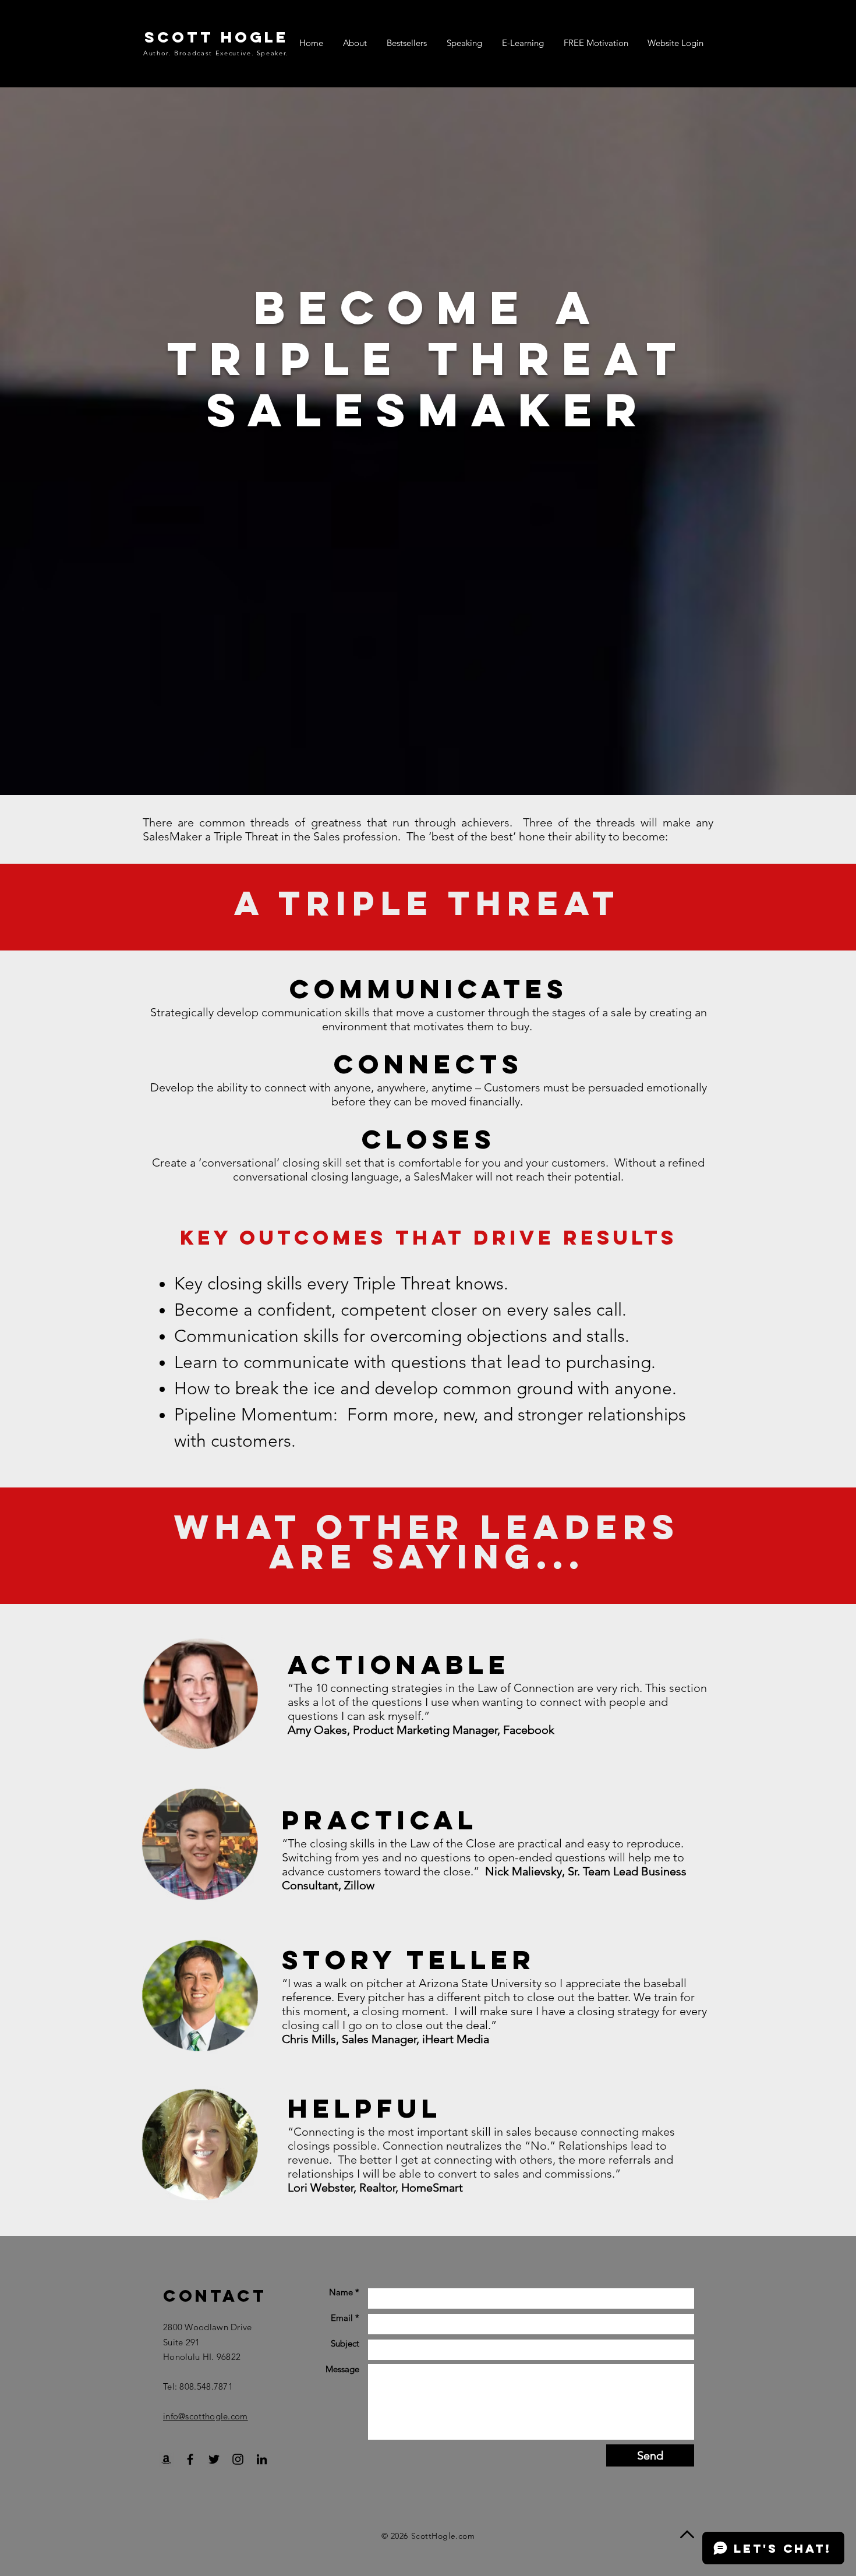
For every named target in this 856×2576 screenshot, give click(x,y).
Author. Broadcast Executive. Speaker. (216, 53)
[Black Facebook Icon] (190, 2459)
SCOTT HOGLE (216, 37)
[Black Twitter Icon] (214, 2459)
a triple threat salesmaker (428, 358)
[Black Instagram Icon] (238, 2459)
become (405, 307)
